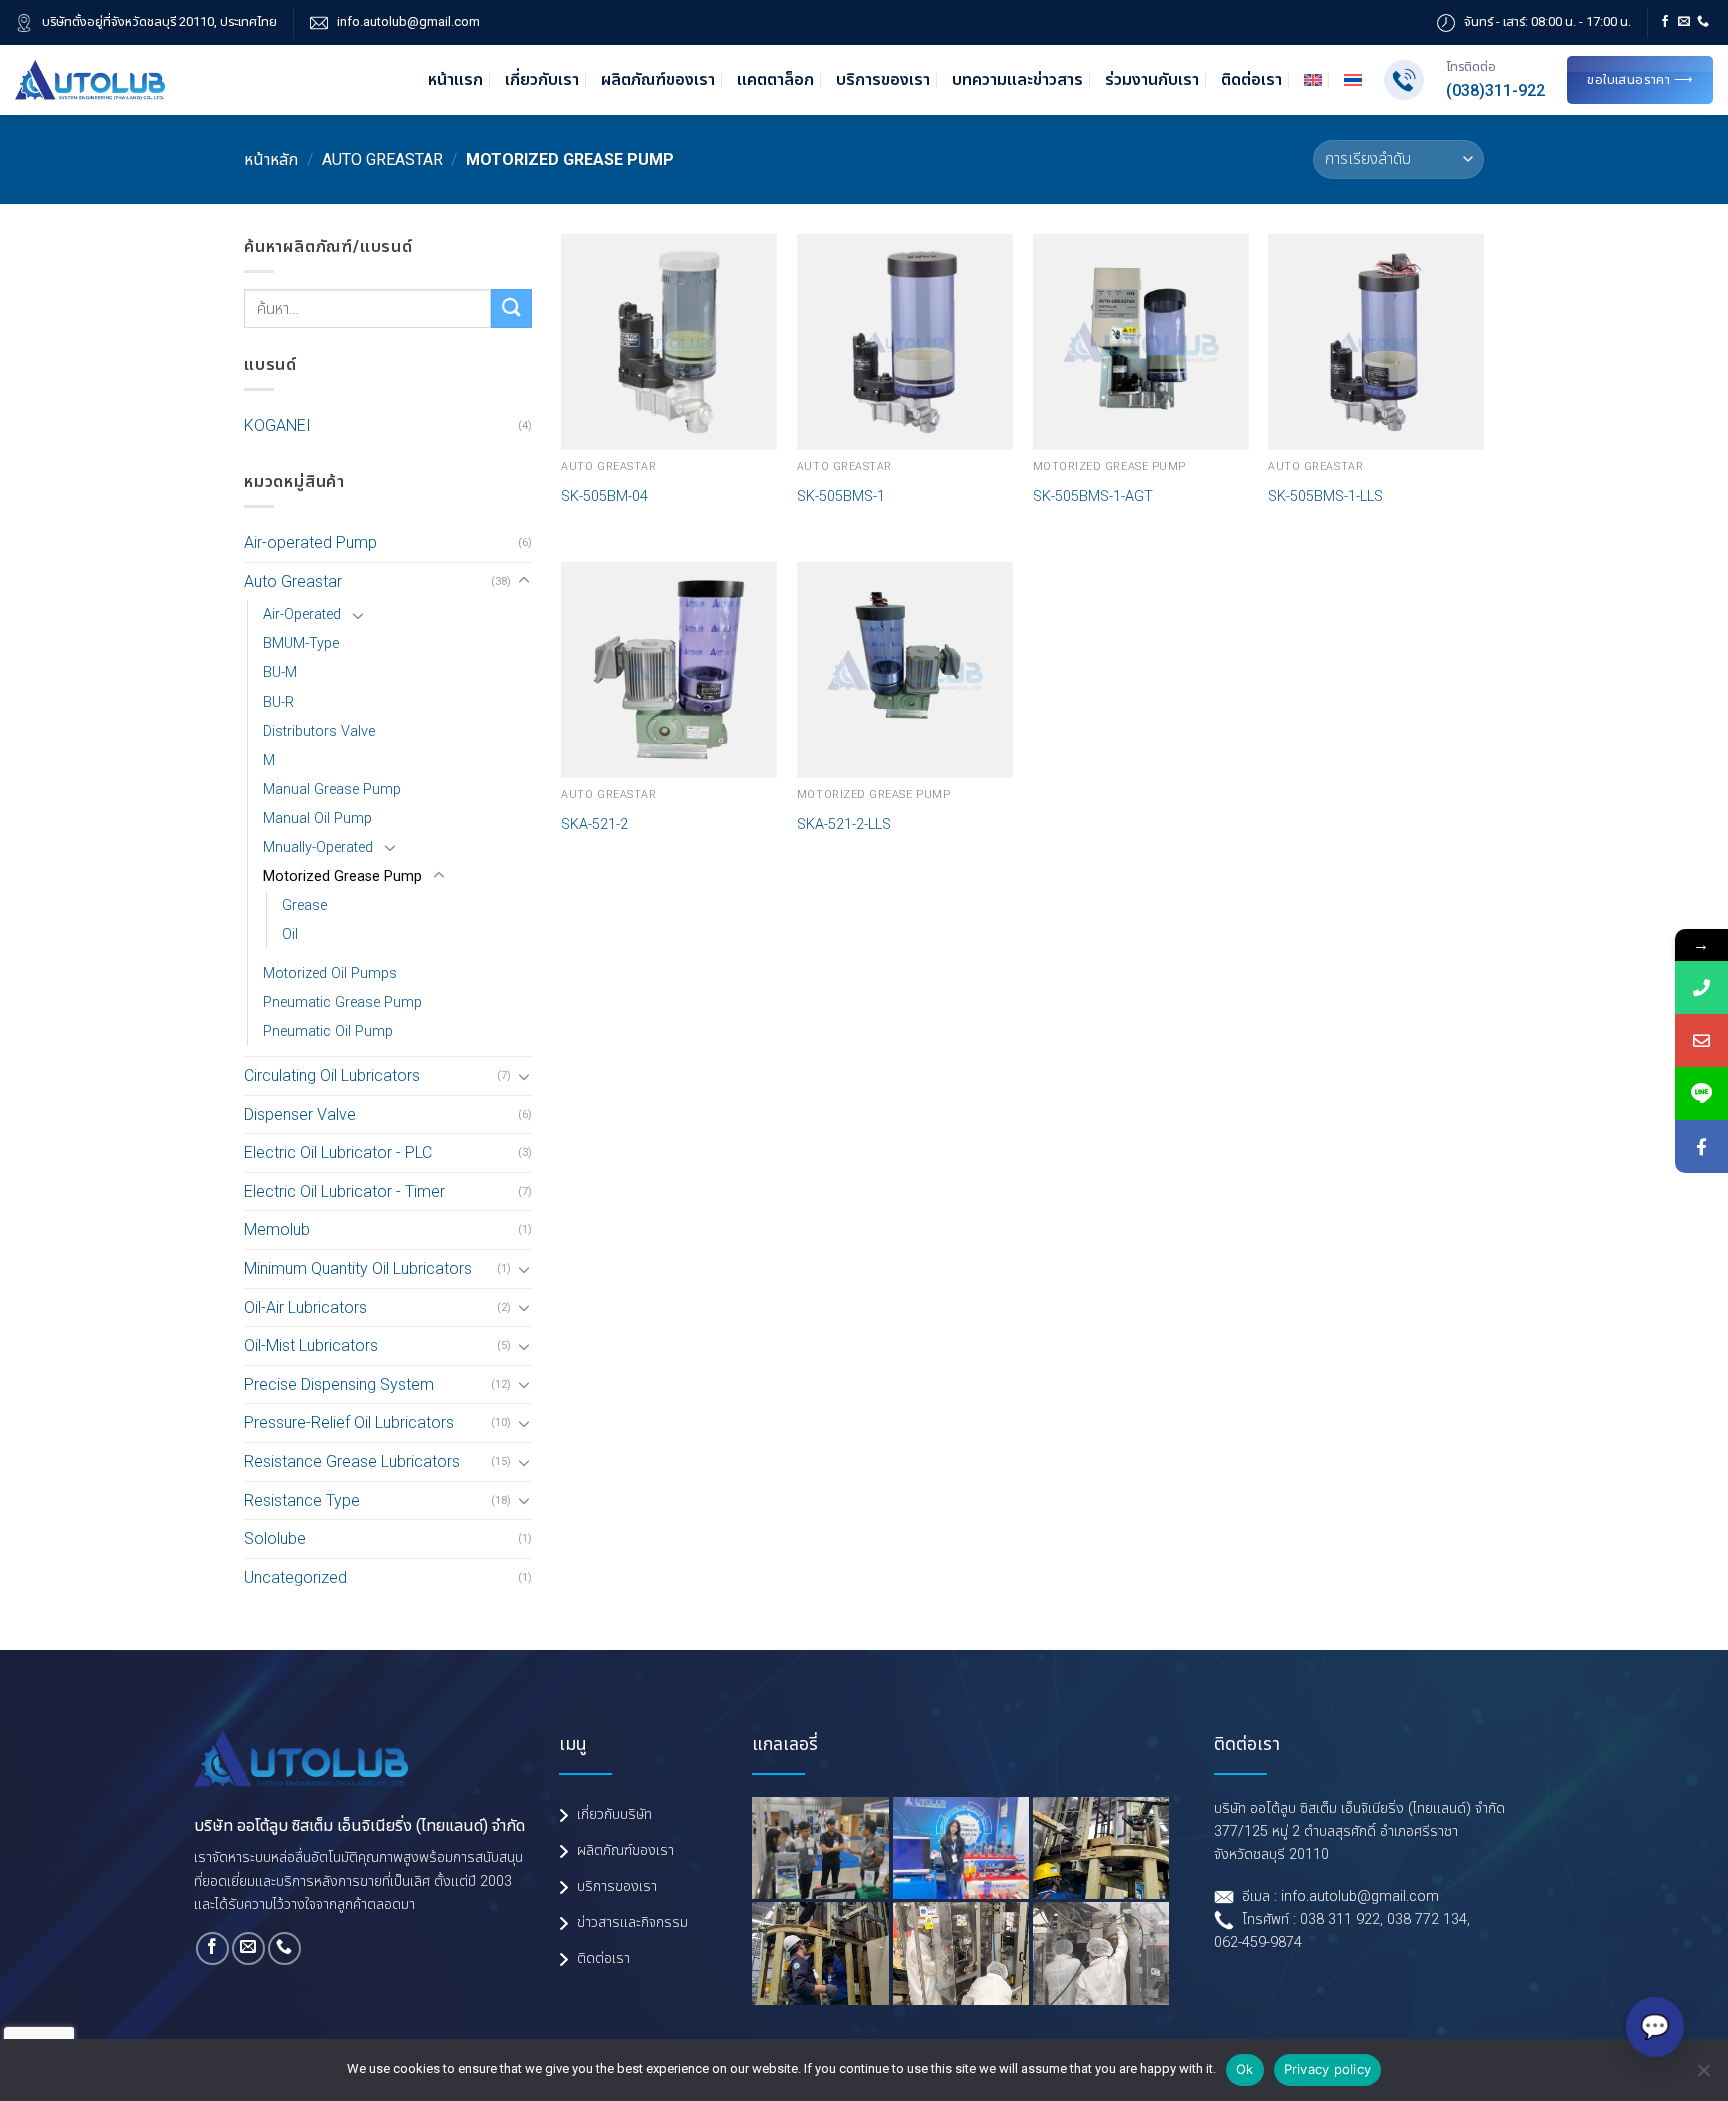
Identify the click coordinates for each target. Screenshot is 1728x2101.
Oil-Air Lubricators (305, 1307)
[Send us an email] (1684, 22)
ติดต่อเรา (1251, 80)
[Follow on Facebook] (1665, 22)
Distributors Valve (319, 731)
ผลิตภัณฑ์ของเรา (658, 80)
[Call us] (1703, 22)
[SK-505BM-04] (669, 342)
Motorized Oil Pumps (330, 973)
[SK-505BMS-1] (905, 342)
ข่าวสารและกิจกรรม (632, 1922)
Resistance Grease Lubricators (352, 1461)
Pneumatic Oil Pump (328, 1031)
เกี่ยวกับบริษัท (614, 1814)
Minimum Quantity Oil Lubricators (358, 1268)
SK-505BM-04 (604, 496)
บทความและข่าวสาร (1017, 80)
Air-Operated (302, 614)
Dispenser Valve (300, 1114)
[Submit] (511, 308)
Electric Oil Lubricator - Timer (344, 1191)
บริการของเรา (883, 80)
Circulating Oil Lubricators (332, 1075)
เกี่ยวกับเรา (542, 80)
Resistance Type (302, 1500)
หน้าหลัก (271, 159)
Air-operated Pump (310, 542)
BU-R (278, 702)
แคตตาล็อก (775, 80)
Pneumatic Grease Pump (342, 1002)
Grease (304, 905)
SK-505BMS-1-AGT (1093, 496)
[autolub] (90, 80)
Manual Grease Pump (332, 789)
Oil (290, 934)
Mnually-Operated (318, 847)
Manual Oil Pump (317, 818)
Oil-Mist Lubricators (311, 1345)
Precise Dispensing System (339, 1384)
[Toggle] (524, 581)
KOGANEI (277, 425)
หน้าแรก (455, 80)
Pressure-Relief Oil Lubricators (349, 1422)
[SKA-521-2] (669, 670)
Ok (1245, 2069)
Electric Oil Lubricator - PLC (338, 1152)
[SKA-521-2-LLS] (905, 670)
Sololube (275, 1538)
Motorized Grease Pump (342, 876)
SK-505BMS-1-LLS (1325, 496)
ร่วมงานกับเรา (1152, 80)
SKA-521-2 (594, 824)
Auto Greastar (382, 159)
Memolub (277, 1229)
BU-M (280, 672)
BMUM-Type (301, 643)
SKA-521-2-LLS (844, 824)
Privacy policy (1328, 2069)
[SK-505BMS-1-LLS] (1376, 342)
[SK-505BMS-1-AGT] (1141, 342)
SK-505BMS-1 (841, 496)
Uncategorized (295, 1577)
